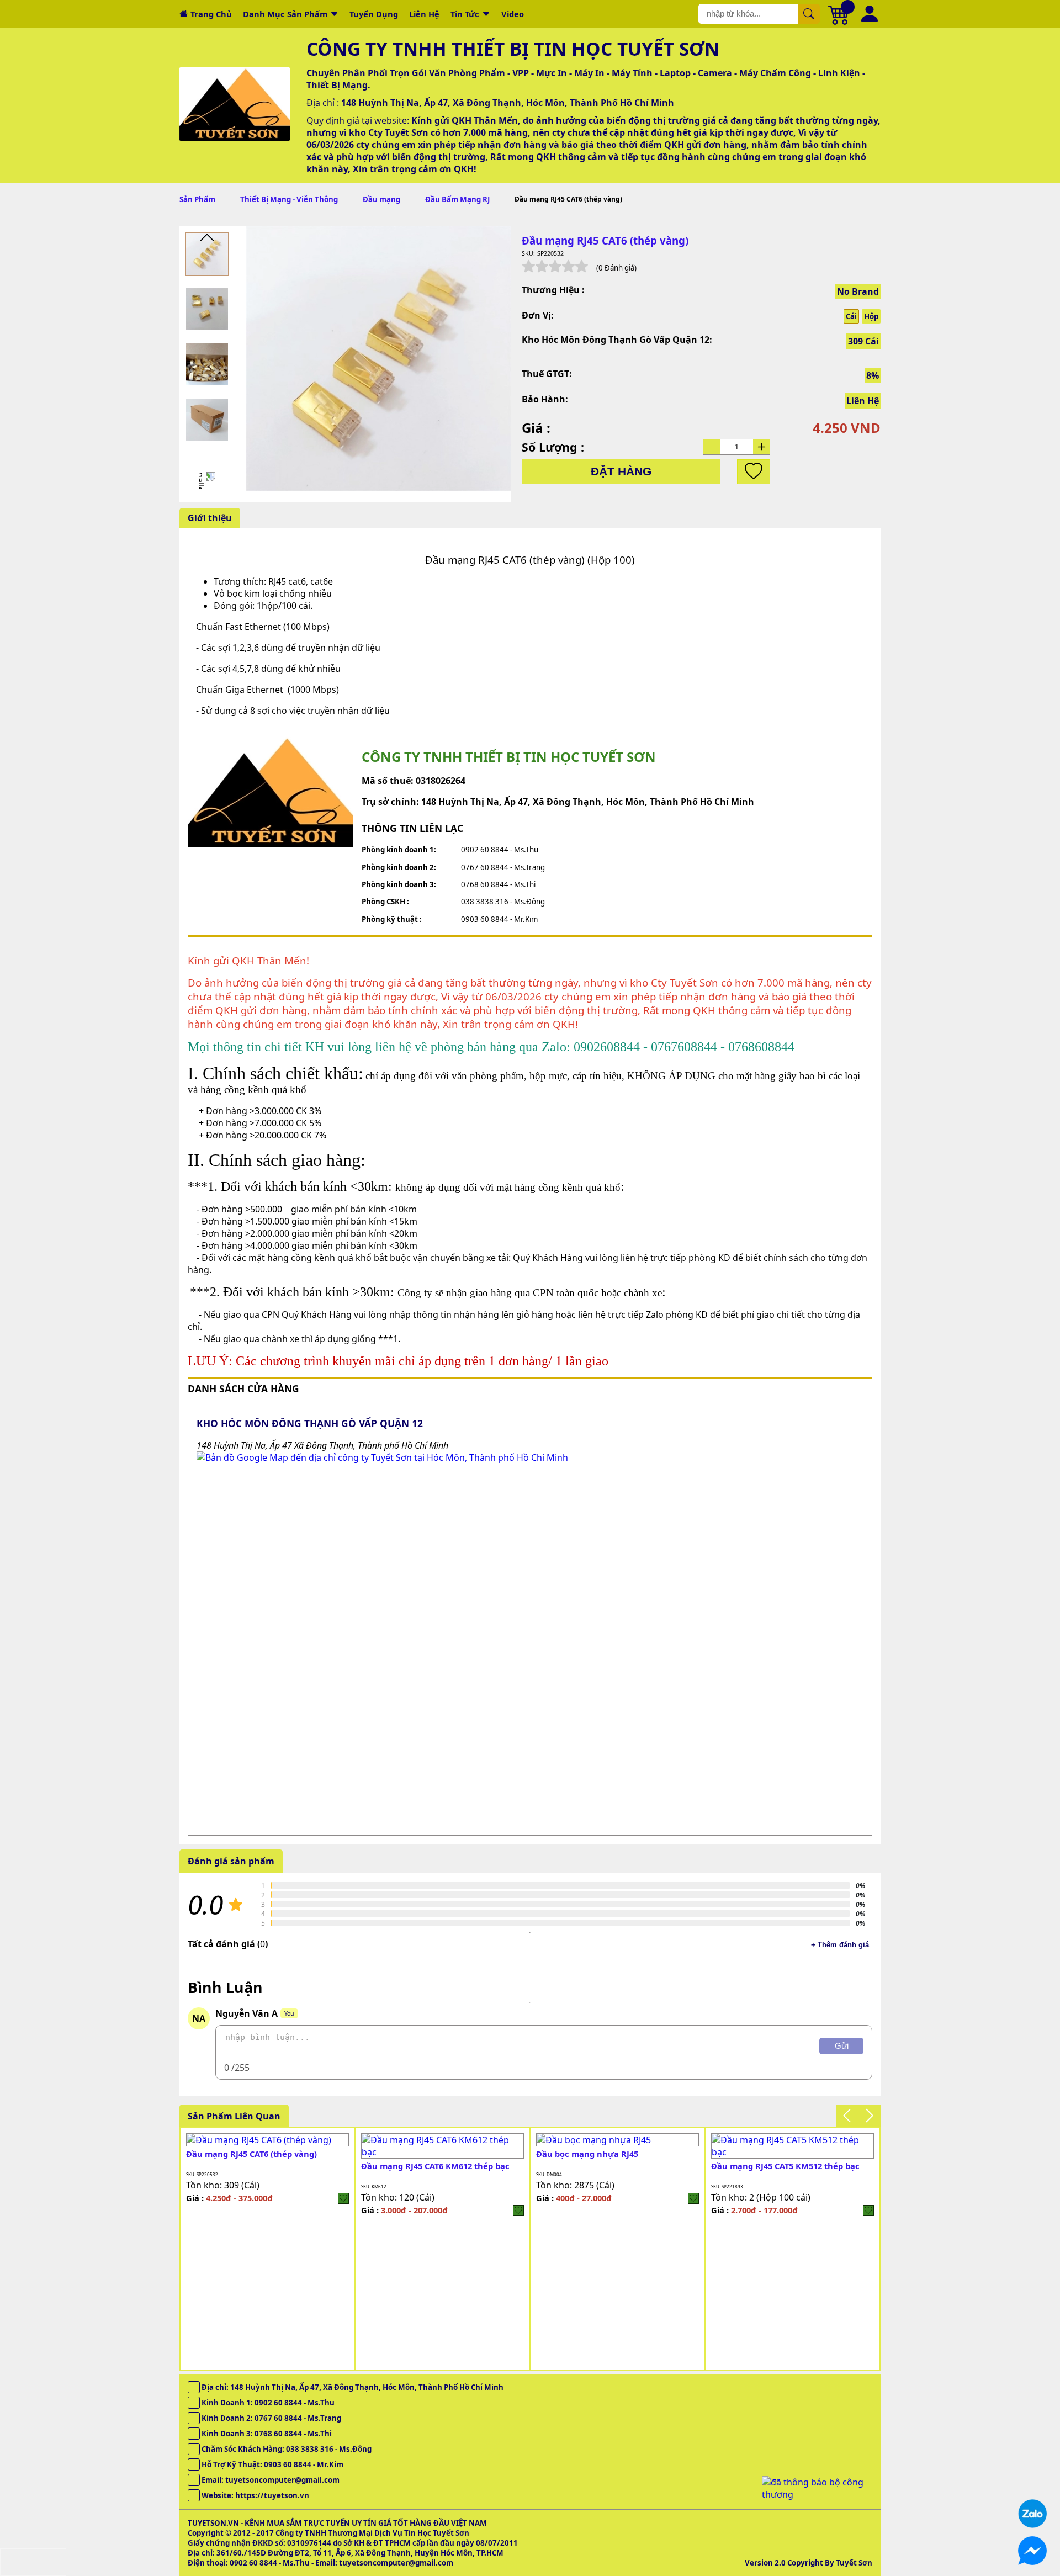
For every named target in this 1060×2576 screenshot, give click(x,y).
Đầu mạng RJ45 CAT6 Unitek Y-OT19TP (611, 2166)
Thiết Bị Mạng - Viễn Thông (289, 199)
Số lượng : (553, 447)
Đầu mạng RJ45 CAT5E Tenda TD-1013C (262, 2166)
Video (513, 14)
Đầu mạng (381, 199)
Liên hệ (424, 14)
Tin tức (465, 14)
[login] (343, 2211)
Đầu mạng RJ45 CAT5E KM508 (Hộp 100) (788, 2166)
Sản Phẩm (197, 199)
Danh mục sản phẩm (285, 14)
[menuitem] (207, 254)
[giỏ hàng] (839, 14)
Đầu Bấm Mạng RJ (457, 199)
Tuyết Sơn (854, 2563)
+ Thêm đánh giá (840, 1945)
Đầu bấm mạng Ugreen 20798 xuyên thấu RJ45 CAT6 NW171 (434, 2171)
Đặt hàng (621, 471)
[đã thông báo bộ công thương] (817, 2494)
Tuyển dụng (374, 14)
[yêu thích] (754, 472)
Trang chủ (211, 14)
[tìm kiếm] (809, 14)
